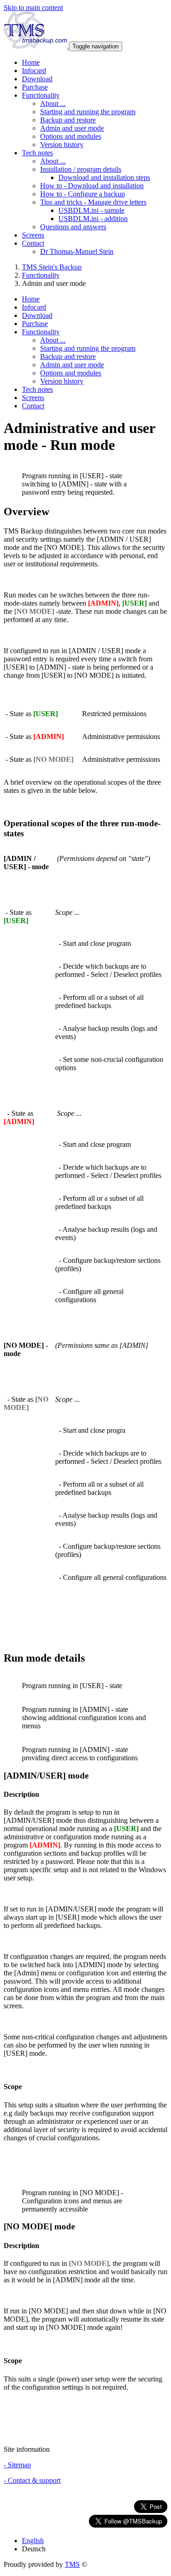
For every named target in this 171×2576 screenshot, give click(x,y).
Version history (62, 145)
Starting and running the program (88, 112)
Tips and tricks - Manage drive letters (93, 202)
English (33, 2541)
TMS (72, 2564)
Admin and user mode (72, 128)
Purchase (35, 87)
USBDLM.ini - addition (93, 219)
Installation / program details (81, 169)
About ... (53, 103)
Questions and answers (73, 227)
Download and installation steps (104, 177)
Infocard (34, 71)
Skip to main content (33, 8)
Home (31, 62)
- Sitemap (17, 2465)
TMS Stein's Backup (52, 267)
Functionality (41, 275)
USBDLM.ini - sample (91, 210)
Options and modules (71, 136)
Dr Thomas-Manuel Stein (77, 251)
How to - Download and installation (92, 186)
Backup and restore (68, 120)
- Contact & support (32, 2480)
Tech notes (37, 389)
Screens (33, 235)
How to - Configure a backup (83, 194)
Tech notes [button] (37, 153)
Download (37, 79)
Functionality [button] (41, 95)
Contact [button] (33, 243)
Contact (33, 406)
